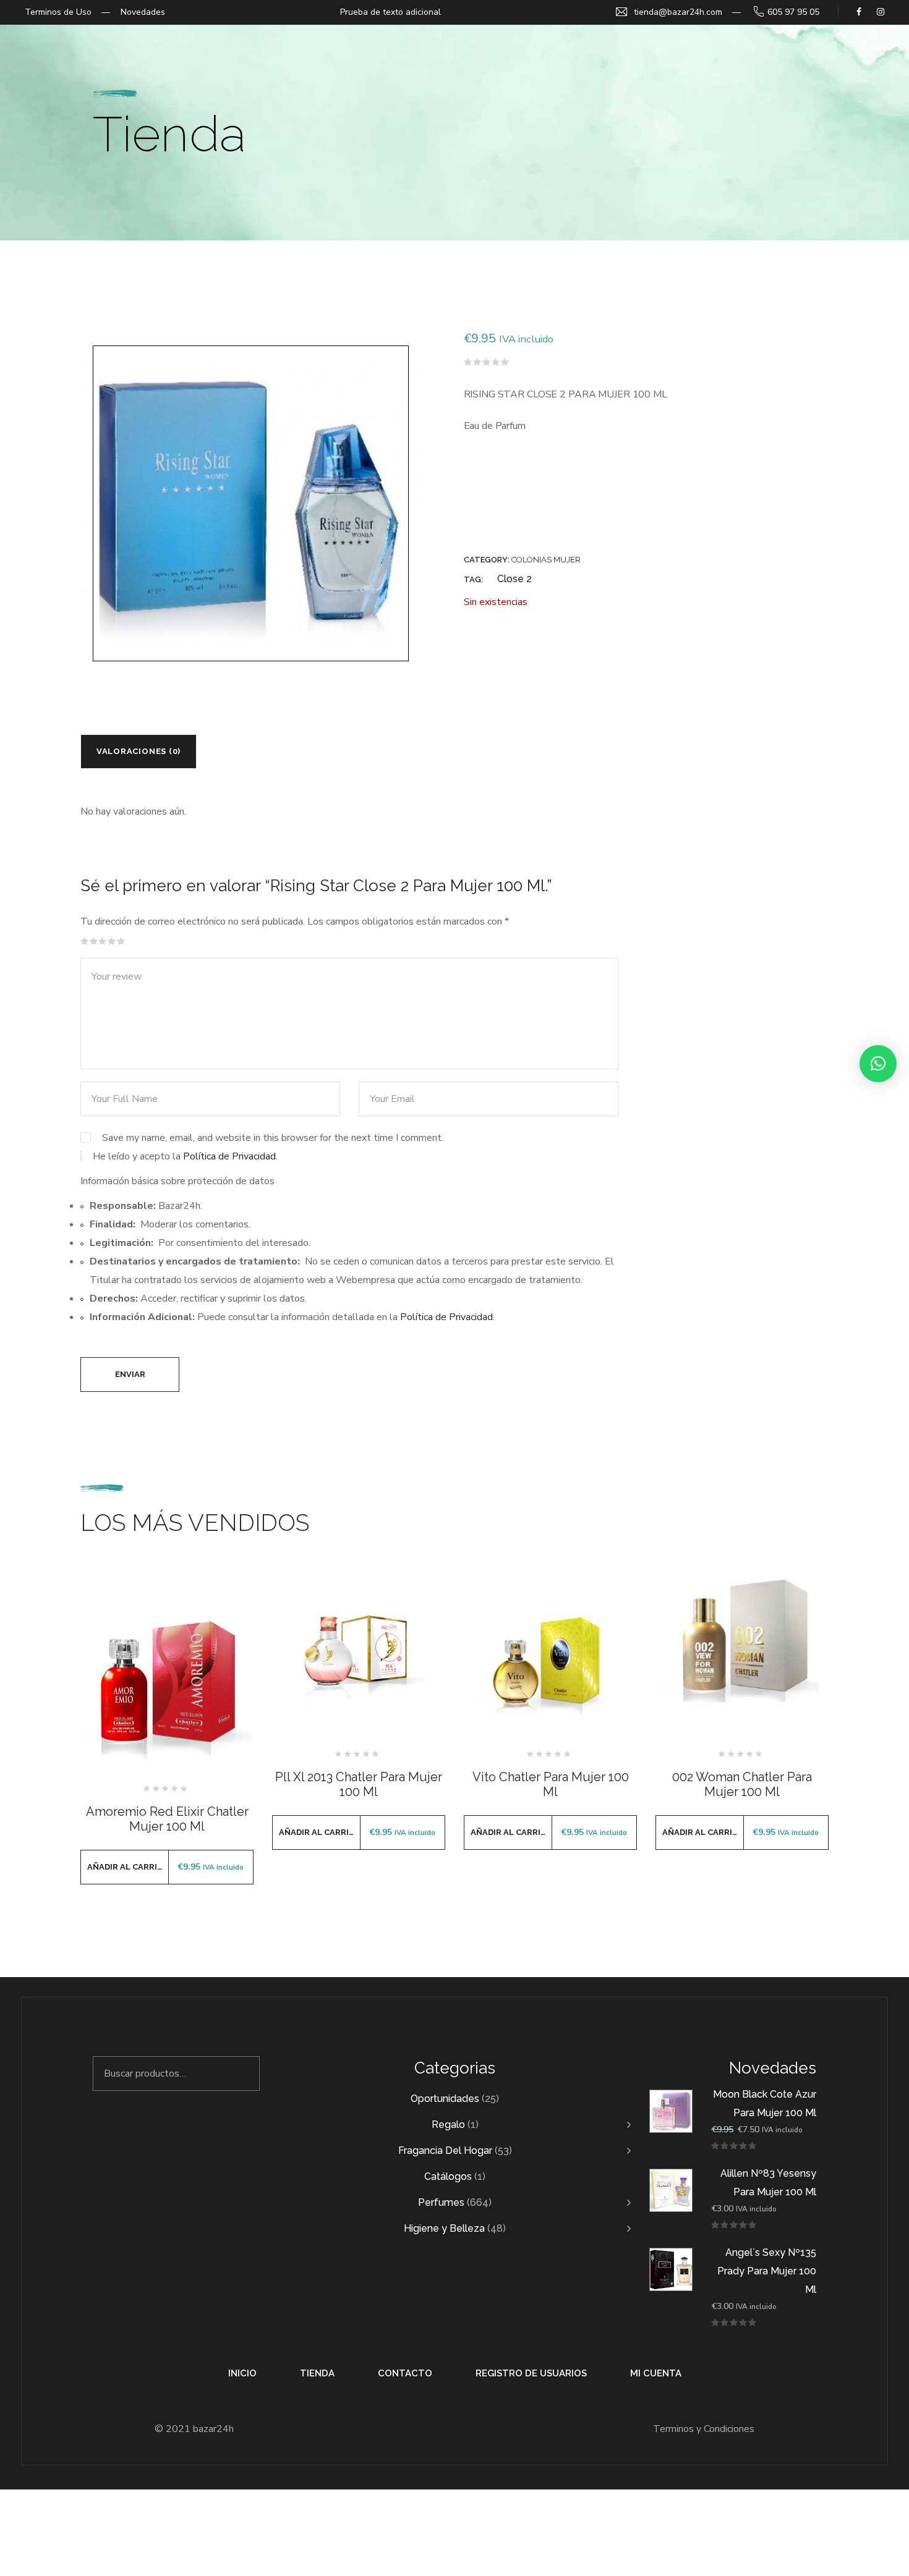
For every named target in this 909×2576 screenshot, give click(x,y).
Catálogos (448, 2176)
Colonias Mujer (546, 560)
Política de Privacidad (229, 1156)
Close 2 (514, 579)
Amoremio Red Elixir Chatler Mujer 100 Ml (167, 1819)
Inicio (242, 2373)
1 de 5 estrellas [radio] (85, 941)
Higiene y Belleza (444, 2228)
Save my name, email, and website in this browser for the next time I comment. (273, 1138)
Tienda (317, 2373)
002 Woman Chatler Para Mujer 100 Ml (742, 1784)
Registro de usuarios (531, 2373)
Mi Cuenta (656, 2373)
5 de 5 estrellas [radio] (121, 941)
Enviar (130, 1374)
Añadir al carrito (128, 1867)
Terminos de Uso (58, 12)
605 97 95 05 (793, 12)
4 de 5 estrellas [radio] (112, 941)
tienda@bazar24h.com (678, 12)
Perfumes (441, 2202)
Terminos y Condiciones (704, 2429)
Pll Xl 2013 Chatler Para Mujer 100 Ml (359, 1784)
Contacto (405, 2373)
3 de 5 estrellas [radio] (103, 941)
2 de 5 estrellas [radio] (94, 941)
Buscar (243, 2074)
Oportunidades (445, 2099)
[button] (878, 1064)
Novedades (143, 12)
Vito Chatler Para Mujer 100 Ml (551, 1784)
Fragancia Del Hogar (445, 2150)
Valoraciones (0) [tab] (139, 751)
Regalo (448, 2125)
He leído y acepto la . (184, 1156)
